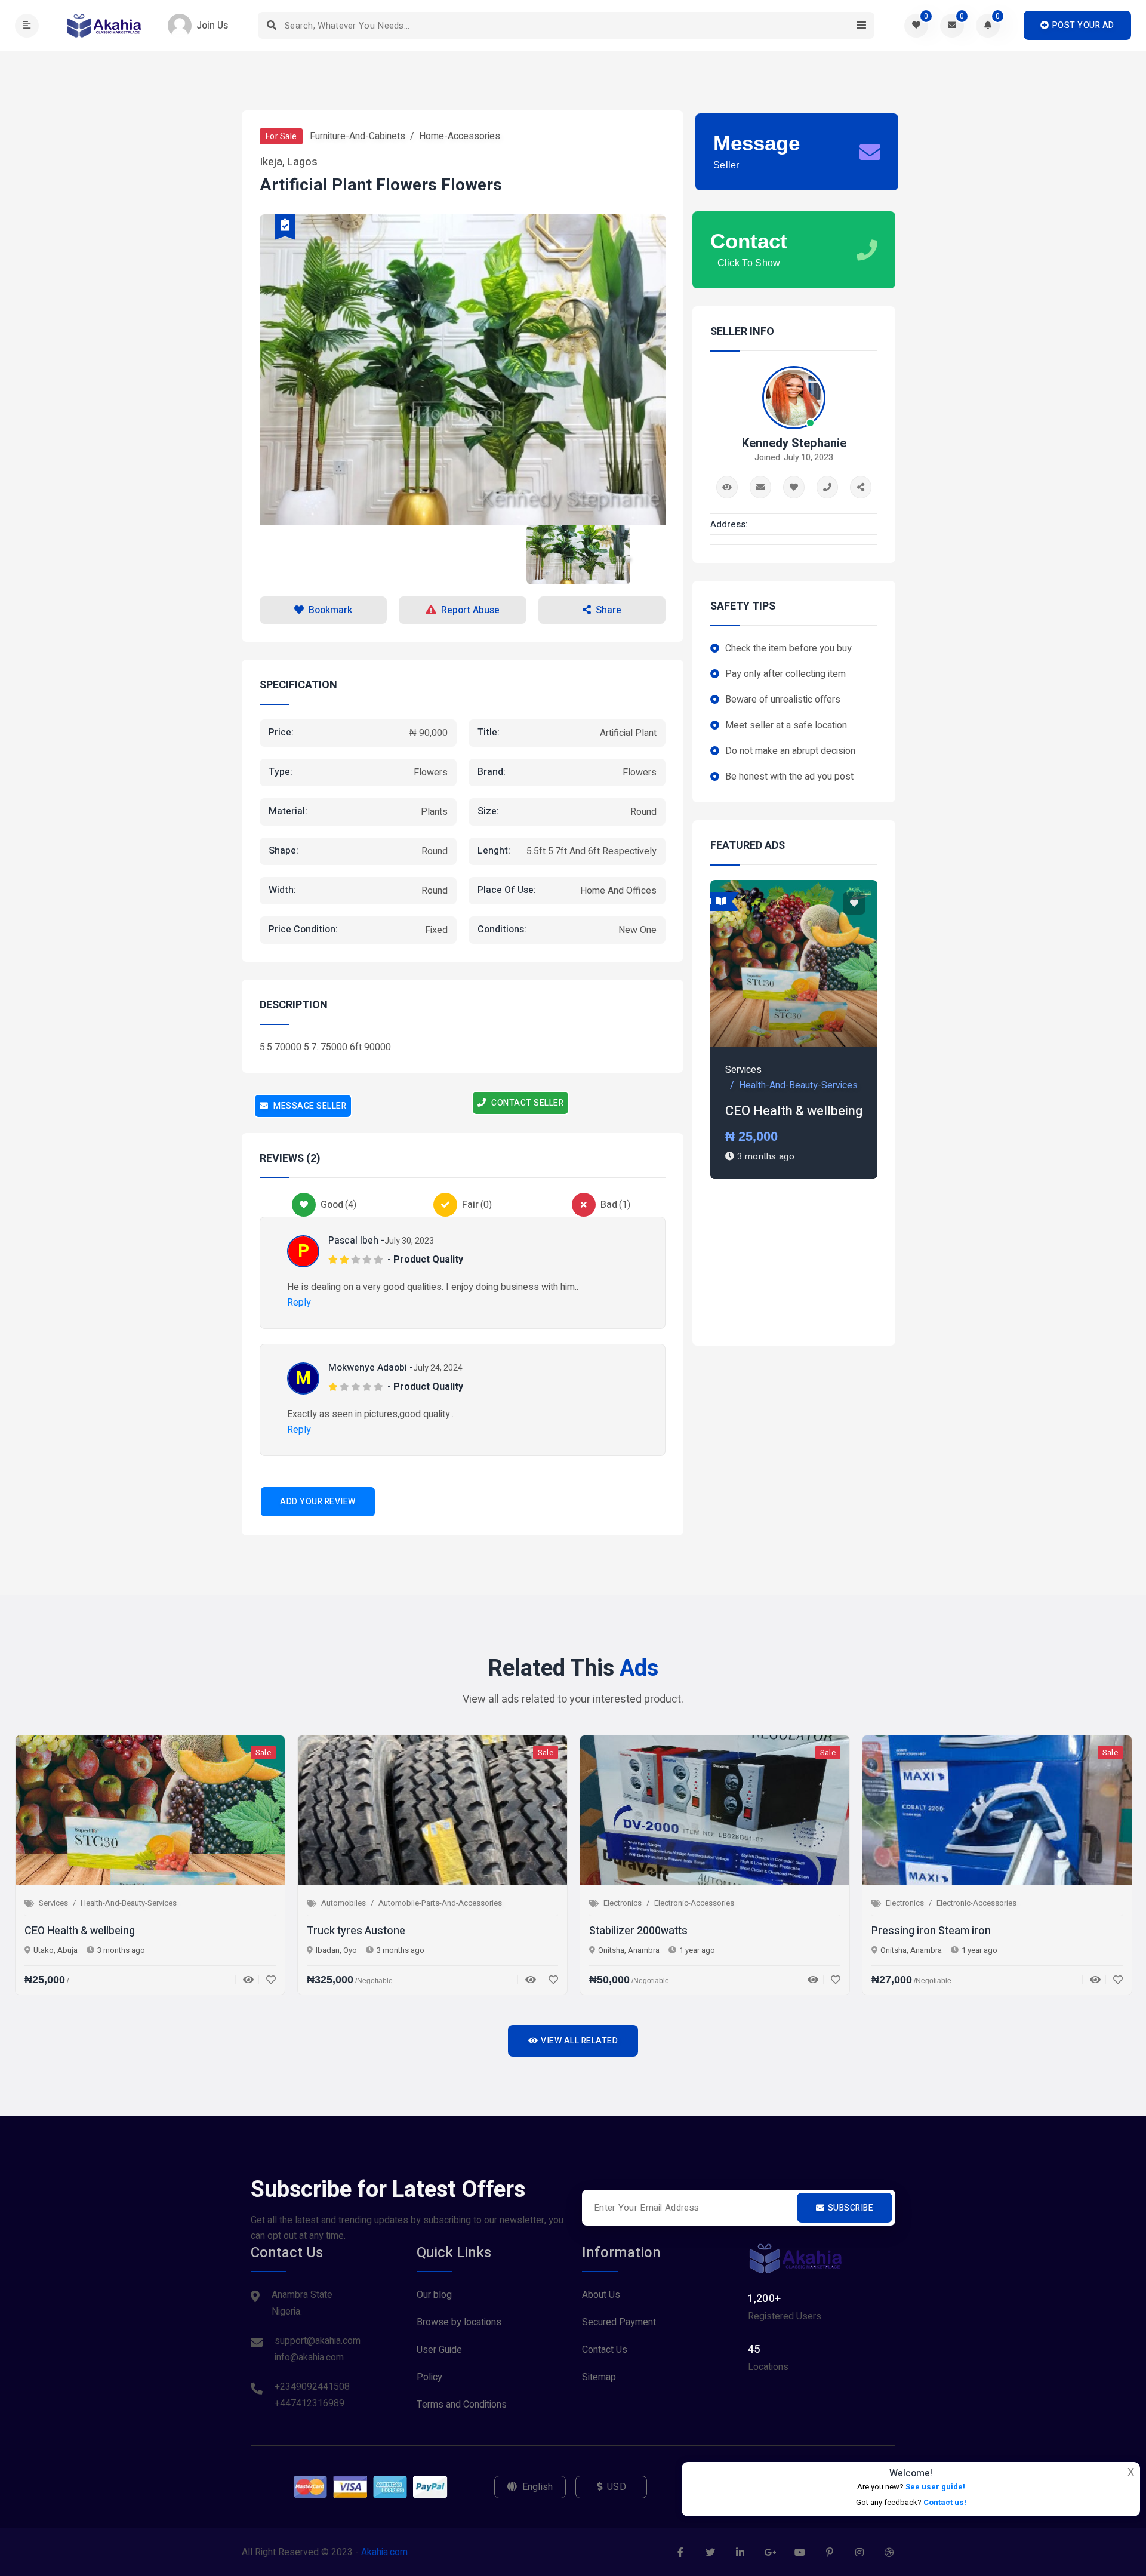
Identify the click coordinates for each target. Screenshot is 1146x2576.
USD (617, 2487)
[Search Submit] (271, 25)
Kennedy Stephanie (794, 444)
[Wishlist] (267, 1980)
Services (743, 1070)
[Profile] (727, 487)
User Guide (439, 2350)
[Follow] (794, 487)
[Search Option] (861, 25)
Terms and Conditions (462, 2405)
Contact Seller (527, 1103)
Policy (429, 2377)
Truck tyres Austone (356, 1931)
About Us (601, 2295)
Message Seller (309, 1106)
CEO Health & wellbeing (794, 1111)
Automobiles (344, 1903)
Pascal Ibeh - (356, 1241)
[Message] (760, 487)
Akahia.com (384, 2552)
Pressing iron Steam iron (931, 1931)
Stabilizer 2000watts (638, 1931)
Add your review (318, 1502)
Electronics (623, 1903)
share (609, 610)
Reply (299, 1303)
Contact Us (605, 2350)
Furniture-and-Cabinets (358, 136)
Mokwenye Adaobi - (371, 1368)
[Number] (827, 487)
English (538, 2487)
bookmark (330, 610)
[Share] (861, 487)
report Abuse (470, 610)
